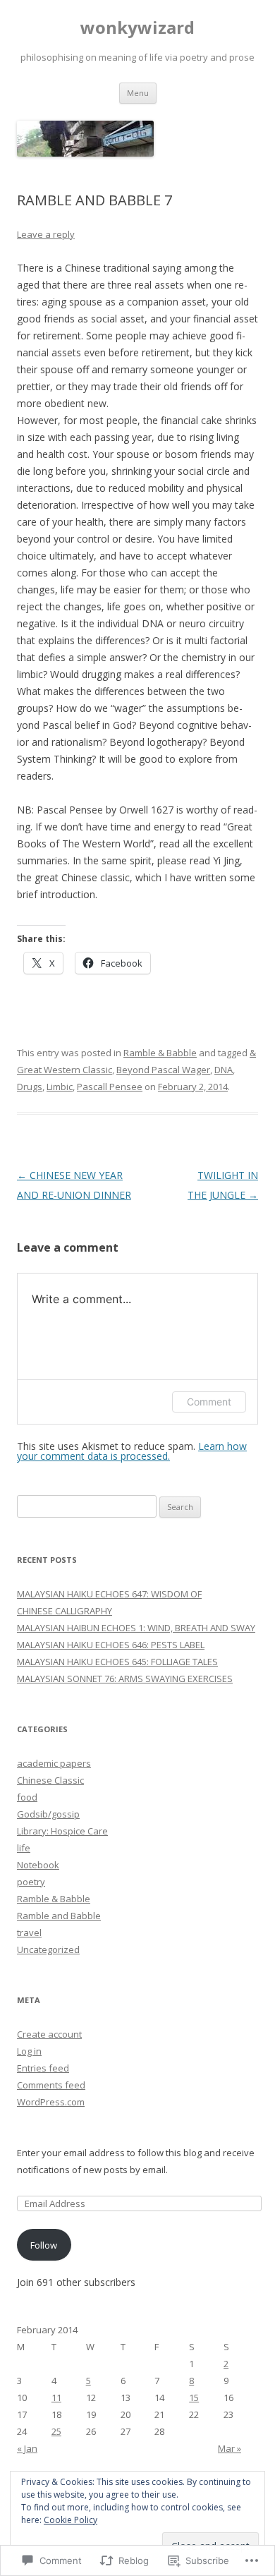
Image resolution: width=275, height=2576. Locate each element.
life (24, 1848)
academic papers (54, 1763)
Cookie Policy (71, 2520)
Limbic (60, 1087)
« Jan (27, 2448)
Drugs (30, 1087)
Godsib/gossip (48, 1814)
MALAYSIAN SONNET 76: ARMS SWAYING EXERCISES (125, 1679)
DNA (224, 1070)
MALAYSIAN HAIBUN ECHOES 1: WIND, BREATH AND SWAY (136, 1628)
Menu (138, 93)
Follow (44, 2245)
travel (29, 1933)
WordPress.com (51, 2102)
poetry (31, 1882)
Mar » (230, 2448)
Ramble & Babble (160, 1053)
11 (56, 2397)
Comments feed (51, 2085)
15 (194, 2397)
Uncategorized (48, 1949)
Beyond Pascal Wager (163, 1070)
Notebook (38, 1865)
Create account (49, 2034)
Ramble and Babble (59, 1916)
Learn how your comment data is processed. (132, 1451)
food (27, 1797)
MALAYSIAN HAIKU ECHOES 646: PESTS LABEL (111, 1645)
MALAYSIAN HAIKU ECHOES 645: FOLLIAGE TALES (117, 1662)
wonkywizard (137, 28)
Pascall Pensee (110, 1087)
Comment (209, 1402)
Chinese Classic (50, 1780)
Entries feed (43, 2068)
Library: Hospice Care (62, 1831)
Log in (29, 2051)
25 (56, 2431)
